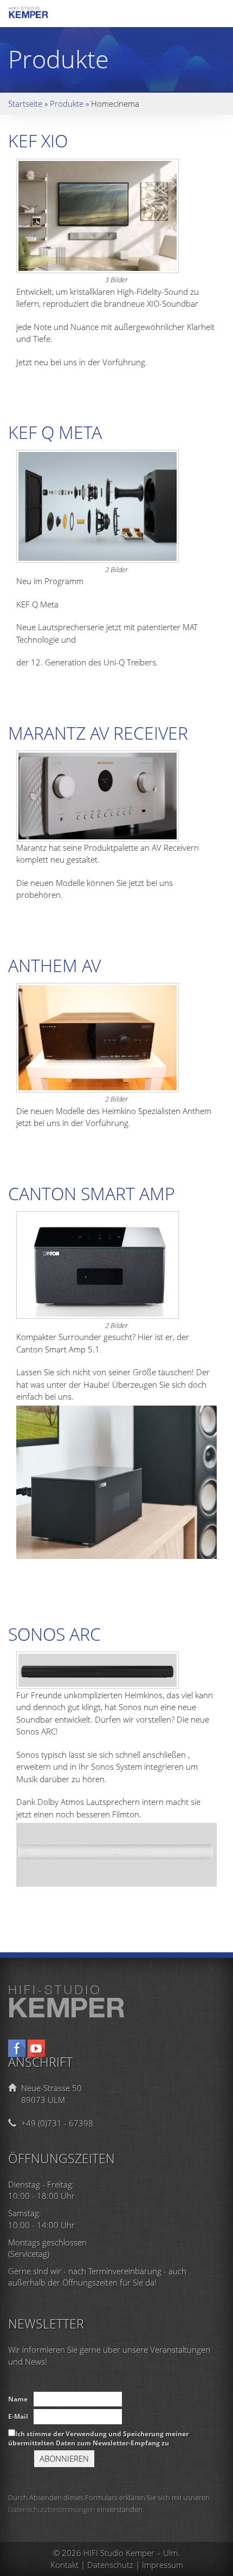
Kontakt (64, 2565)
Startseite (25, 103)
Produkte (67, 103)
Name (18, 2399)
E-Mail (18, 2416)
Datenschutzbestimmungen (52, 2509)
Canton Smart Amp (92, 1193)
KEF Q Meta (55, 432)
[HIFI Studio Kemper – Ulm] (38, 15)
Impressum (163, 2565)
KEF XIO (38, 141)
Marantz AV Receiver (98, 733)
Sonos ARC (54, 1634)
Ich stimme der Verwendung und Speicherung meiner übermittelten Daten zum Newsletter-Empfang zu (98, 2438)
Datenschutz (110, 2565)
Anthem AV (54, 965)
